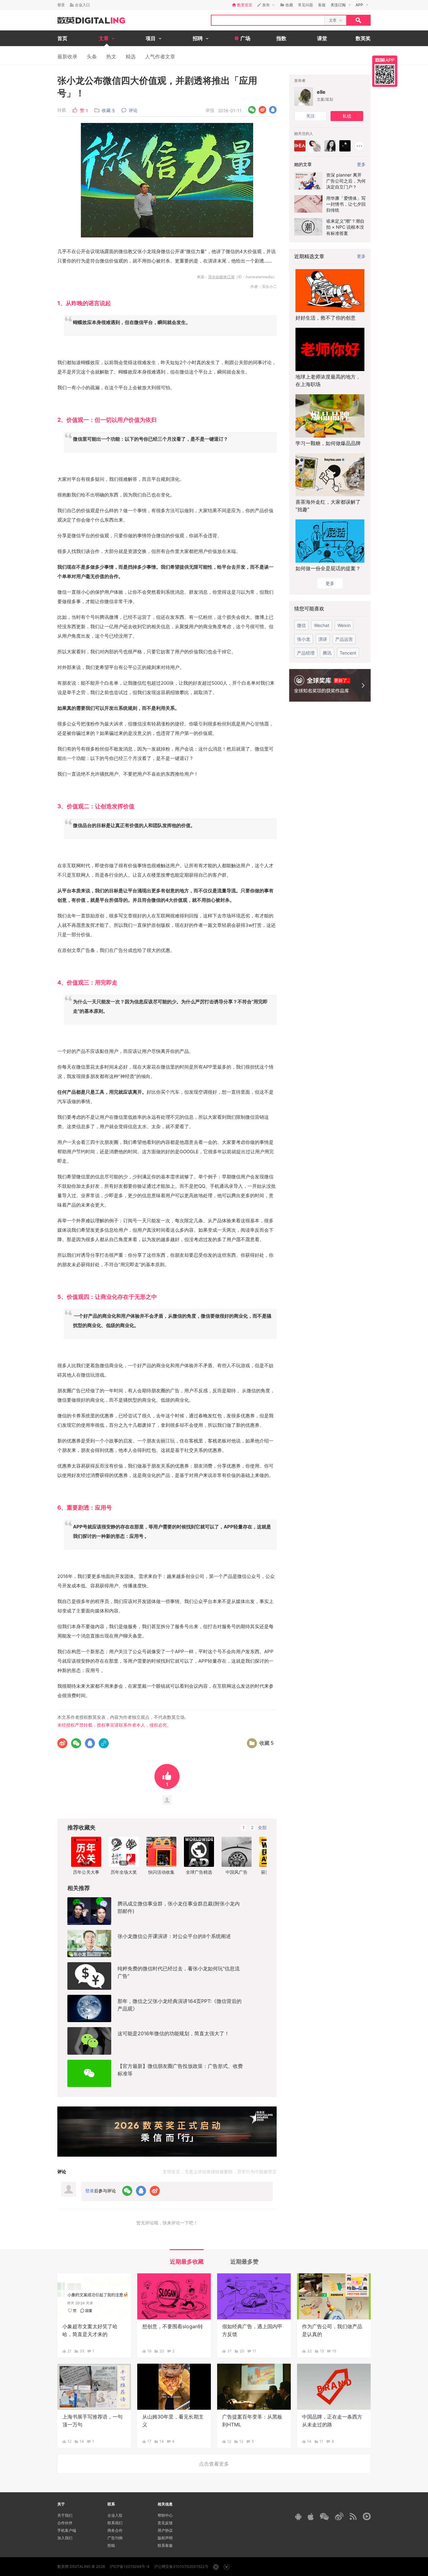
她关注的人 (304, 133)
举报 (210, 110)
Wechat (322, 625)
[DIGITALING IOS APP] (311, 2516)
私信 (347, 116)
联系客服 (165, 2545)
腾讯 (327, 653)
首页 (62, 38)
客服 (322, 5)
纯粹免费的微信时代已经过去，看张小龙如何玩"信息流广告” (179, 1972)
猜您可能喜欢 (309, 608)
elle (321, 92)
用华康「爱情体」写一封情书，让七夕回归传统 (346, 204)
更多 (361, 256)
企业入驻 (115, 2515)
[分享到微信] (252, 110)
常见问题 (305, 5)
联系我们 (115, 2523)
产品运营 (344, 639)
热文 (111, 56)
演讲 (323, 639)
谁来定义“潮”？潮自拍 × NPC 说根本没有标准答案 (345, 227)
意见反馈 (165, 2523)
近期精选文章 (309, 256)
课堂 (322, 38)
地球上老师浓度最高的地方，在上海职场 (328, 380)
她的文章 (303, 164)
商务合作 (115, 2530)
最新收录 (67, 56)
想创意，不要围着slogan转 (173, 2326)
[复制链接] (104, 1743)
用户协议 (165, 2530)
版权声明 (165, 2538)
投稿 (111, 2545)
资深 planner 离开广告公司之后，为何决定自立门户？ (346, 181)
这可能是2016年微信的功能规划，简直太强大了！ (173, 2033)
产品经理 (306, 653)
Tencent (348, 653)
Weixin (344, 625)
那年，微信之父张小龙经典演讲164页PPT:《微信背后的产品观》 (180, 2005)
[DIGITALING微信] (324, 2517)
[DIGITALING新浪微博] (339, 2516)
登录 (61, 5)
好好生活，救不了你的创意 (326, 318)
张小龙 (304, 639)
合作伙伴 (65, 2523)
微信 (301, 625)
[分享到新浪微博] (262, 110)
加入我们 (65, 2538)
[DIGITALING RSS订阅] (353, 2516)
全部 (262, 1827)
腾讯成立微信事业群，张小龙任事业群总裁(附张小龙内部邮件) (179, 1907)
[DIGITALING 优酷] (367, 2516)
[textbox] (268, 20)
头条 (92, 56)
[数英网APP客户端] (385, 71)
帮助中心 (165, 2515)
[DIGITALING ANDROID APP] (298, 2517)
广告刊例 (115, 2538)
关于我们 (65, 2515)
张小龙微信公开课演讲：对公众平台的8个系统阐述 (174, 1936)
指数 (281, 38)
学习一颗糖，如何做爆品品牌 (328, 443)
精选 (131, 56)
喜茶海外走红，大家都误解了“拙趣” (328, 506)
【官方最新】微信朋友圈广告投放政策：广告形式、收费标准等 (180, 2070)
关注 (311, 116)
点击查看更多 (214, 2464)
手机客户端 (67, 2530)
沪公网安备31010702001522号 (181, 2566)
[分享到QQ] (273, 110)
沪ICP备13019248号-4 (130, 2566)
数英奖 (363, 38)
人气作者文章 (160, 56)
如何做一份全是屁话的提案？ (328, 568)
